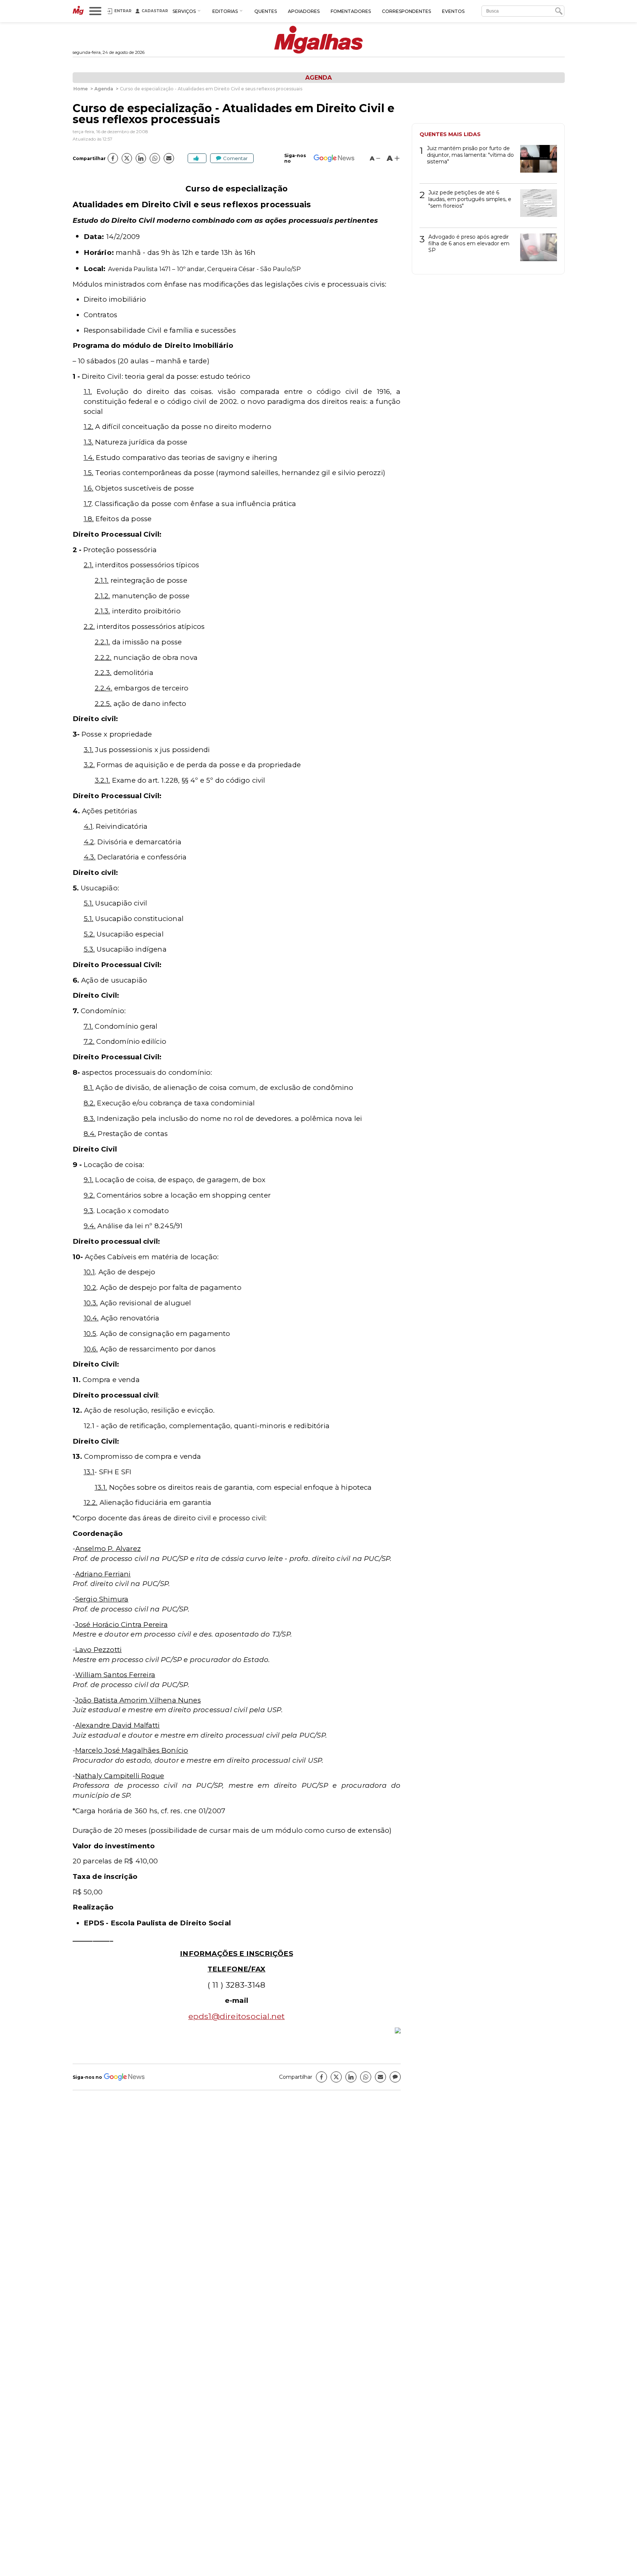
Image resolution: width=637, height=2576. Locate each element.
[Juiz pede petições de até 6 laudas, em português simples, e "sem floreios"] (536, 206)
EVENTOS (453, 11)
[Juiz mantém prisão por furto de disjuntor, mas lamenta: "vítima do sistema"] (536, 161)
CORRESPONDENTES (406, 11)
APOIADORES (304, 11)
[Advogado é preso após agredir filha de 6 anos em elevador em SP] (536, 250)
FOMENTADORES (351, 11)
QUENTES (266, 11)
